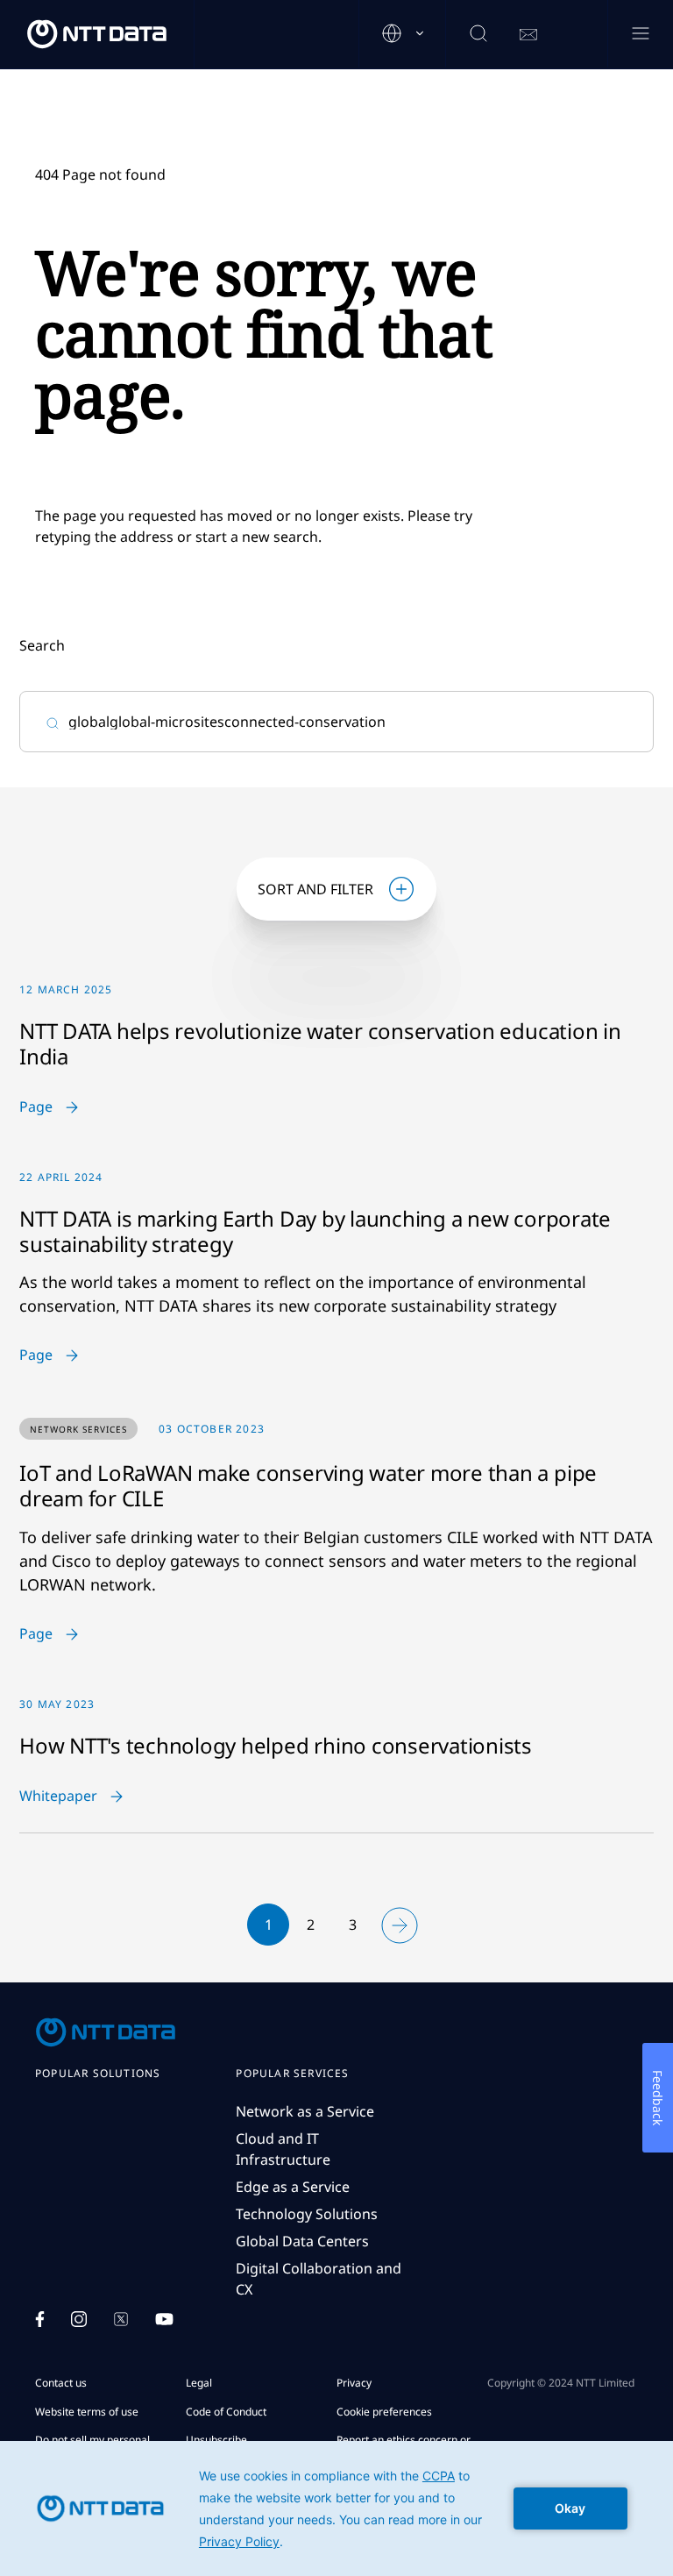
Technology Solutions (307, 2214)
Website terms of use (87, 2412)
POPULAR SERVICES (292, 2074)
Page (36, 1107)
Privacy (354, 2383)
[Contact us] (528, 35)
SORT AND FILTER (315, 889)
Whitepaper (58, 1797)
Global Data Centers (302, 2241)
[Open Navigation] (640, 35)
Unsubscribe (216, 2440)
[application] (336, 2508)
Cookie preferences (384, 2412)
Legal (199, 2383)
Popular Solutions (98, 2074)
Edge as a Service (293, 2187)
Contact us (61, 2383)
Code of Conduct (226, 2412)
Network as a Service (305, 2111)
